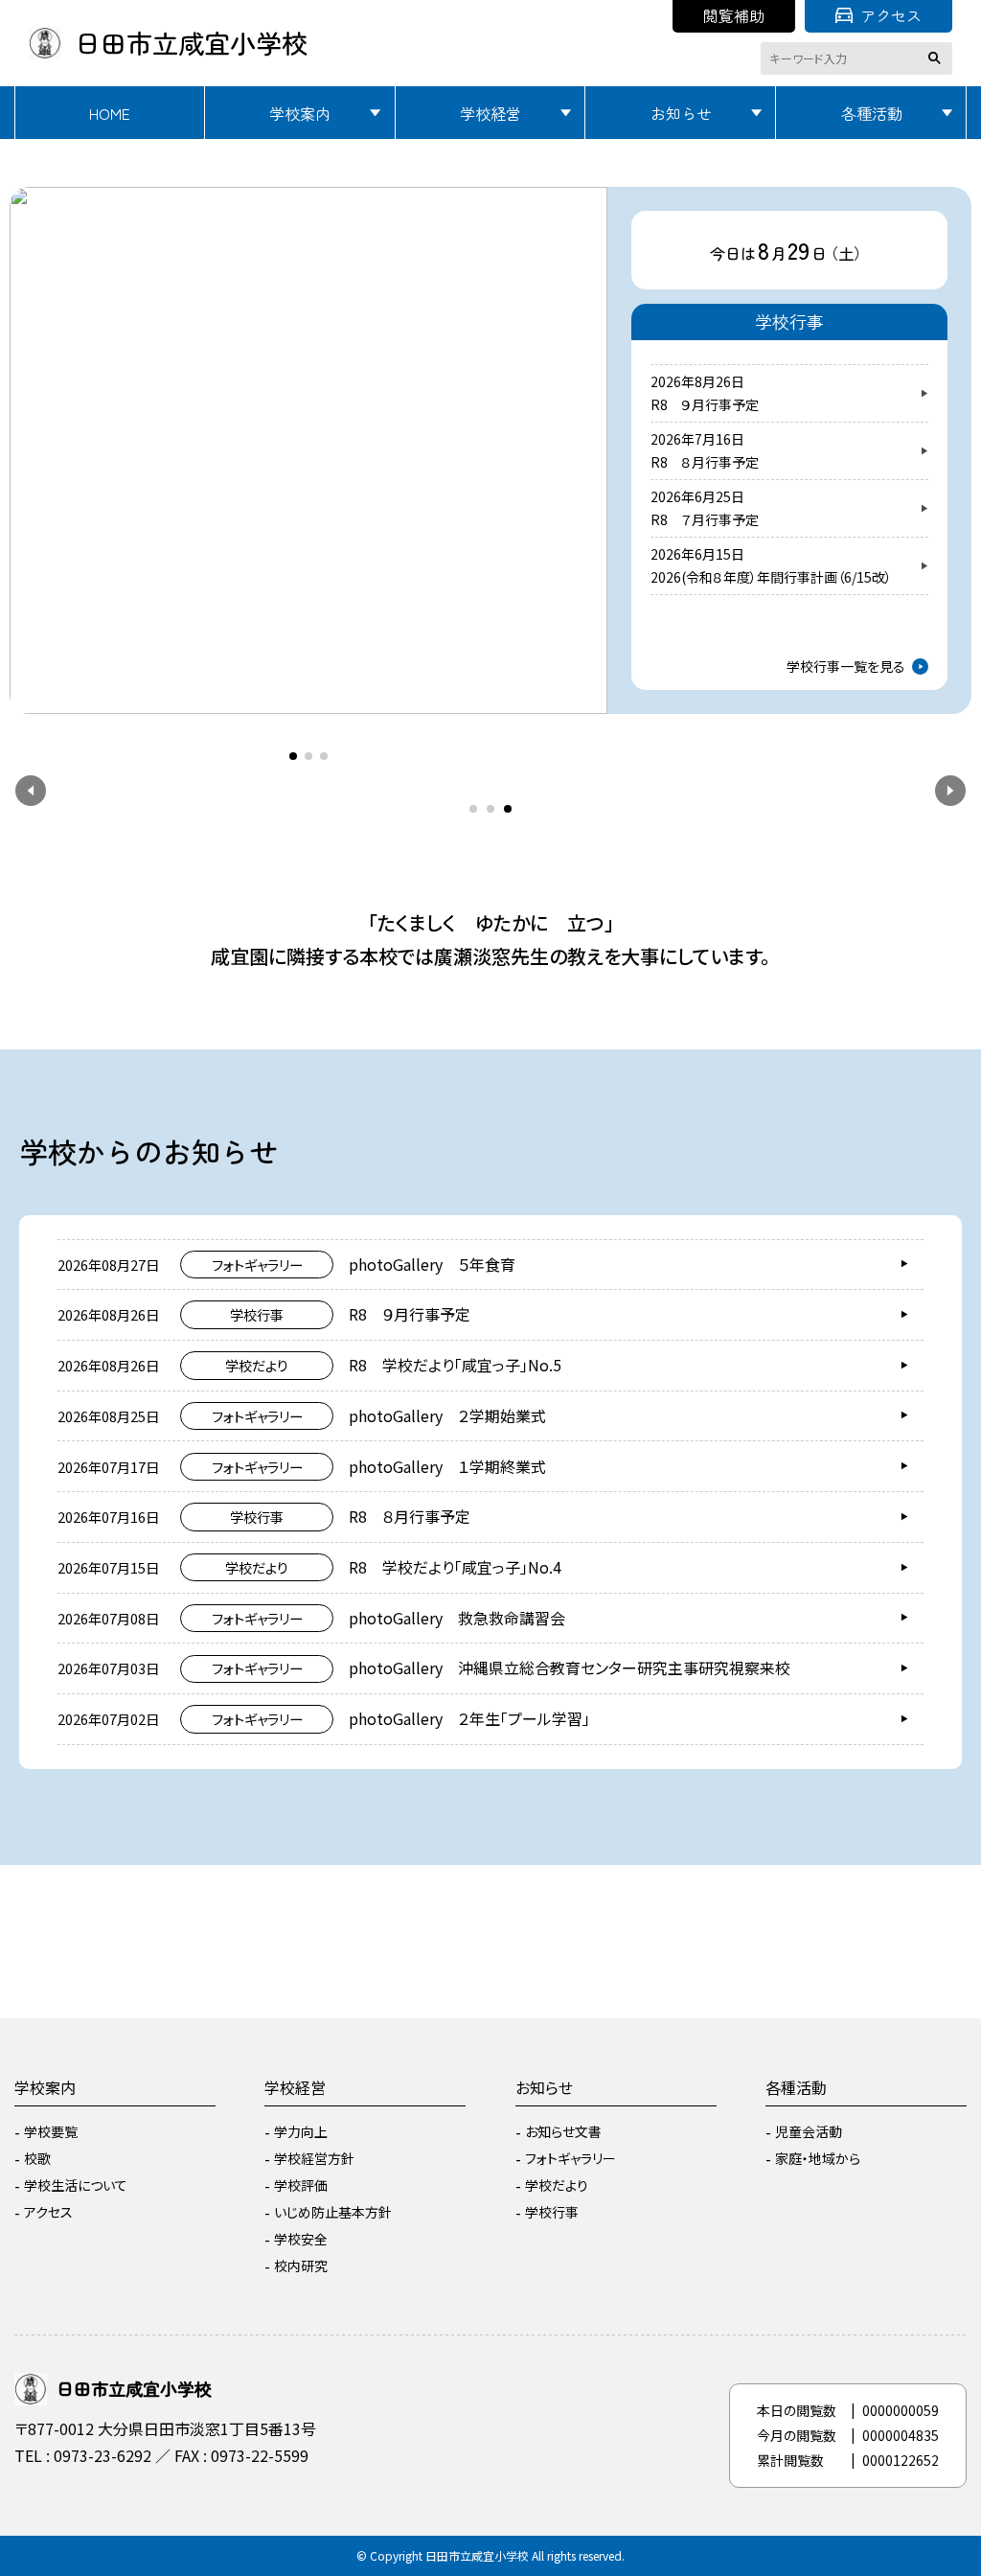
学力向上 (301, 2131)
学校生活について (76, 2185)
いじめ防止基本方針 (333, 2212)
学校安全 (301, 2239)
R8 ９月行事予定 (705, 404)
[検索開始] (938, 58)
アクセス (891, 15)
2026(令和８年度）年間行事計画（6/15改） (771, 577)
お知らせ (681, 113)
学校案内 (300, 113)
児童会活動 (809, 2131)
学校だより (557, 2185)
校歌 (37, 2158)
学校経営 (490, 113)
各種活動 (872, 113)
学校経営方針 (314, 2158)
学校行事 (552, 2212)
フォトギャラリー (570, 2158)
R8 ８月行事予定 (705, 462)
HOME (110, 113)
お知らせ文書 (563, 2131)
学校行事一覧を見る (846, 666)
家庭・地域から (818, 2158)
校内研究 (301, 2265)
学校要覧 (51, 2131)
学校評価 (301, 2185)
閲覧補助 (734, 15)
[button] (40, 431)
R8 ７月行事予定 (705, 519)
